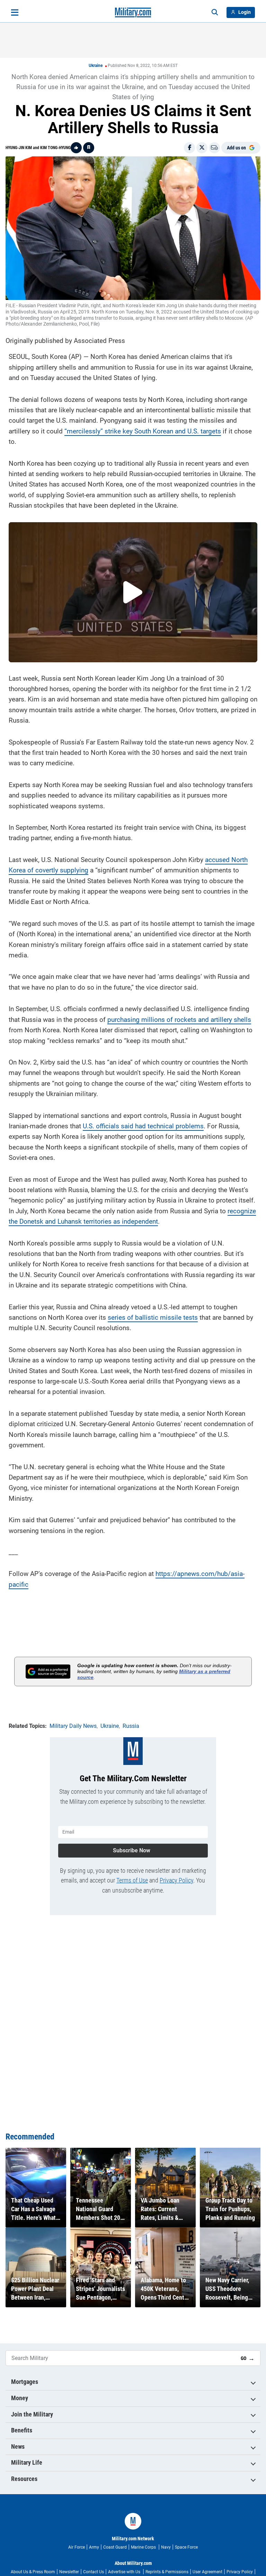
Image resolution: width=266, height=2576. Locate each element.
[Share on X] (202, 148)
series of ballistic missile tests (153, 1317)
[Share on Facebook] (189, 148)
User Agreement (207, 2572)
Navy (166, 2547)
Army (94, 2547)
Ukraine (96, 66)
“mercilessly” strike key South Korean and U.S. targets (143, 431)
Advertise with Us (125, 2572)
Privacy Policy (176, 1880)
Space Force (186, 2547)
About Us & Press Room (33, 2572)
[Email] (214, 148)
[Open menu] (15, 12)
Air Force (77, 2547)
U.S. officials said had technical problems (143, 1126)
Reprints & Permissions (167, 2572)
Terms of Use (132, 1880)
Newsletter (69, 2572)
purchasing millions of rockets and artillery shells (179, 1020)
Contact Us (94, 2572)
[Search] (215, 12)
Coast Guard (115, 2547)
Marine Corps (144, 2547)
